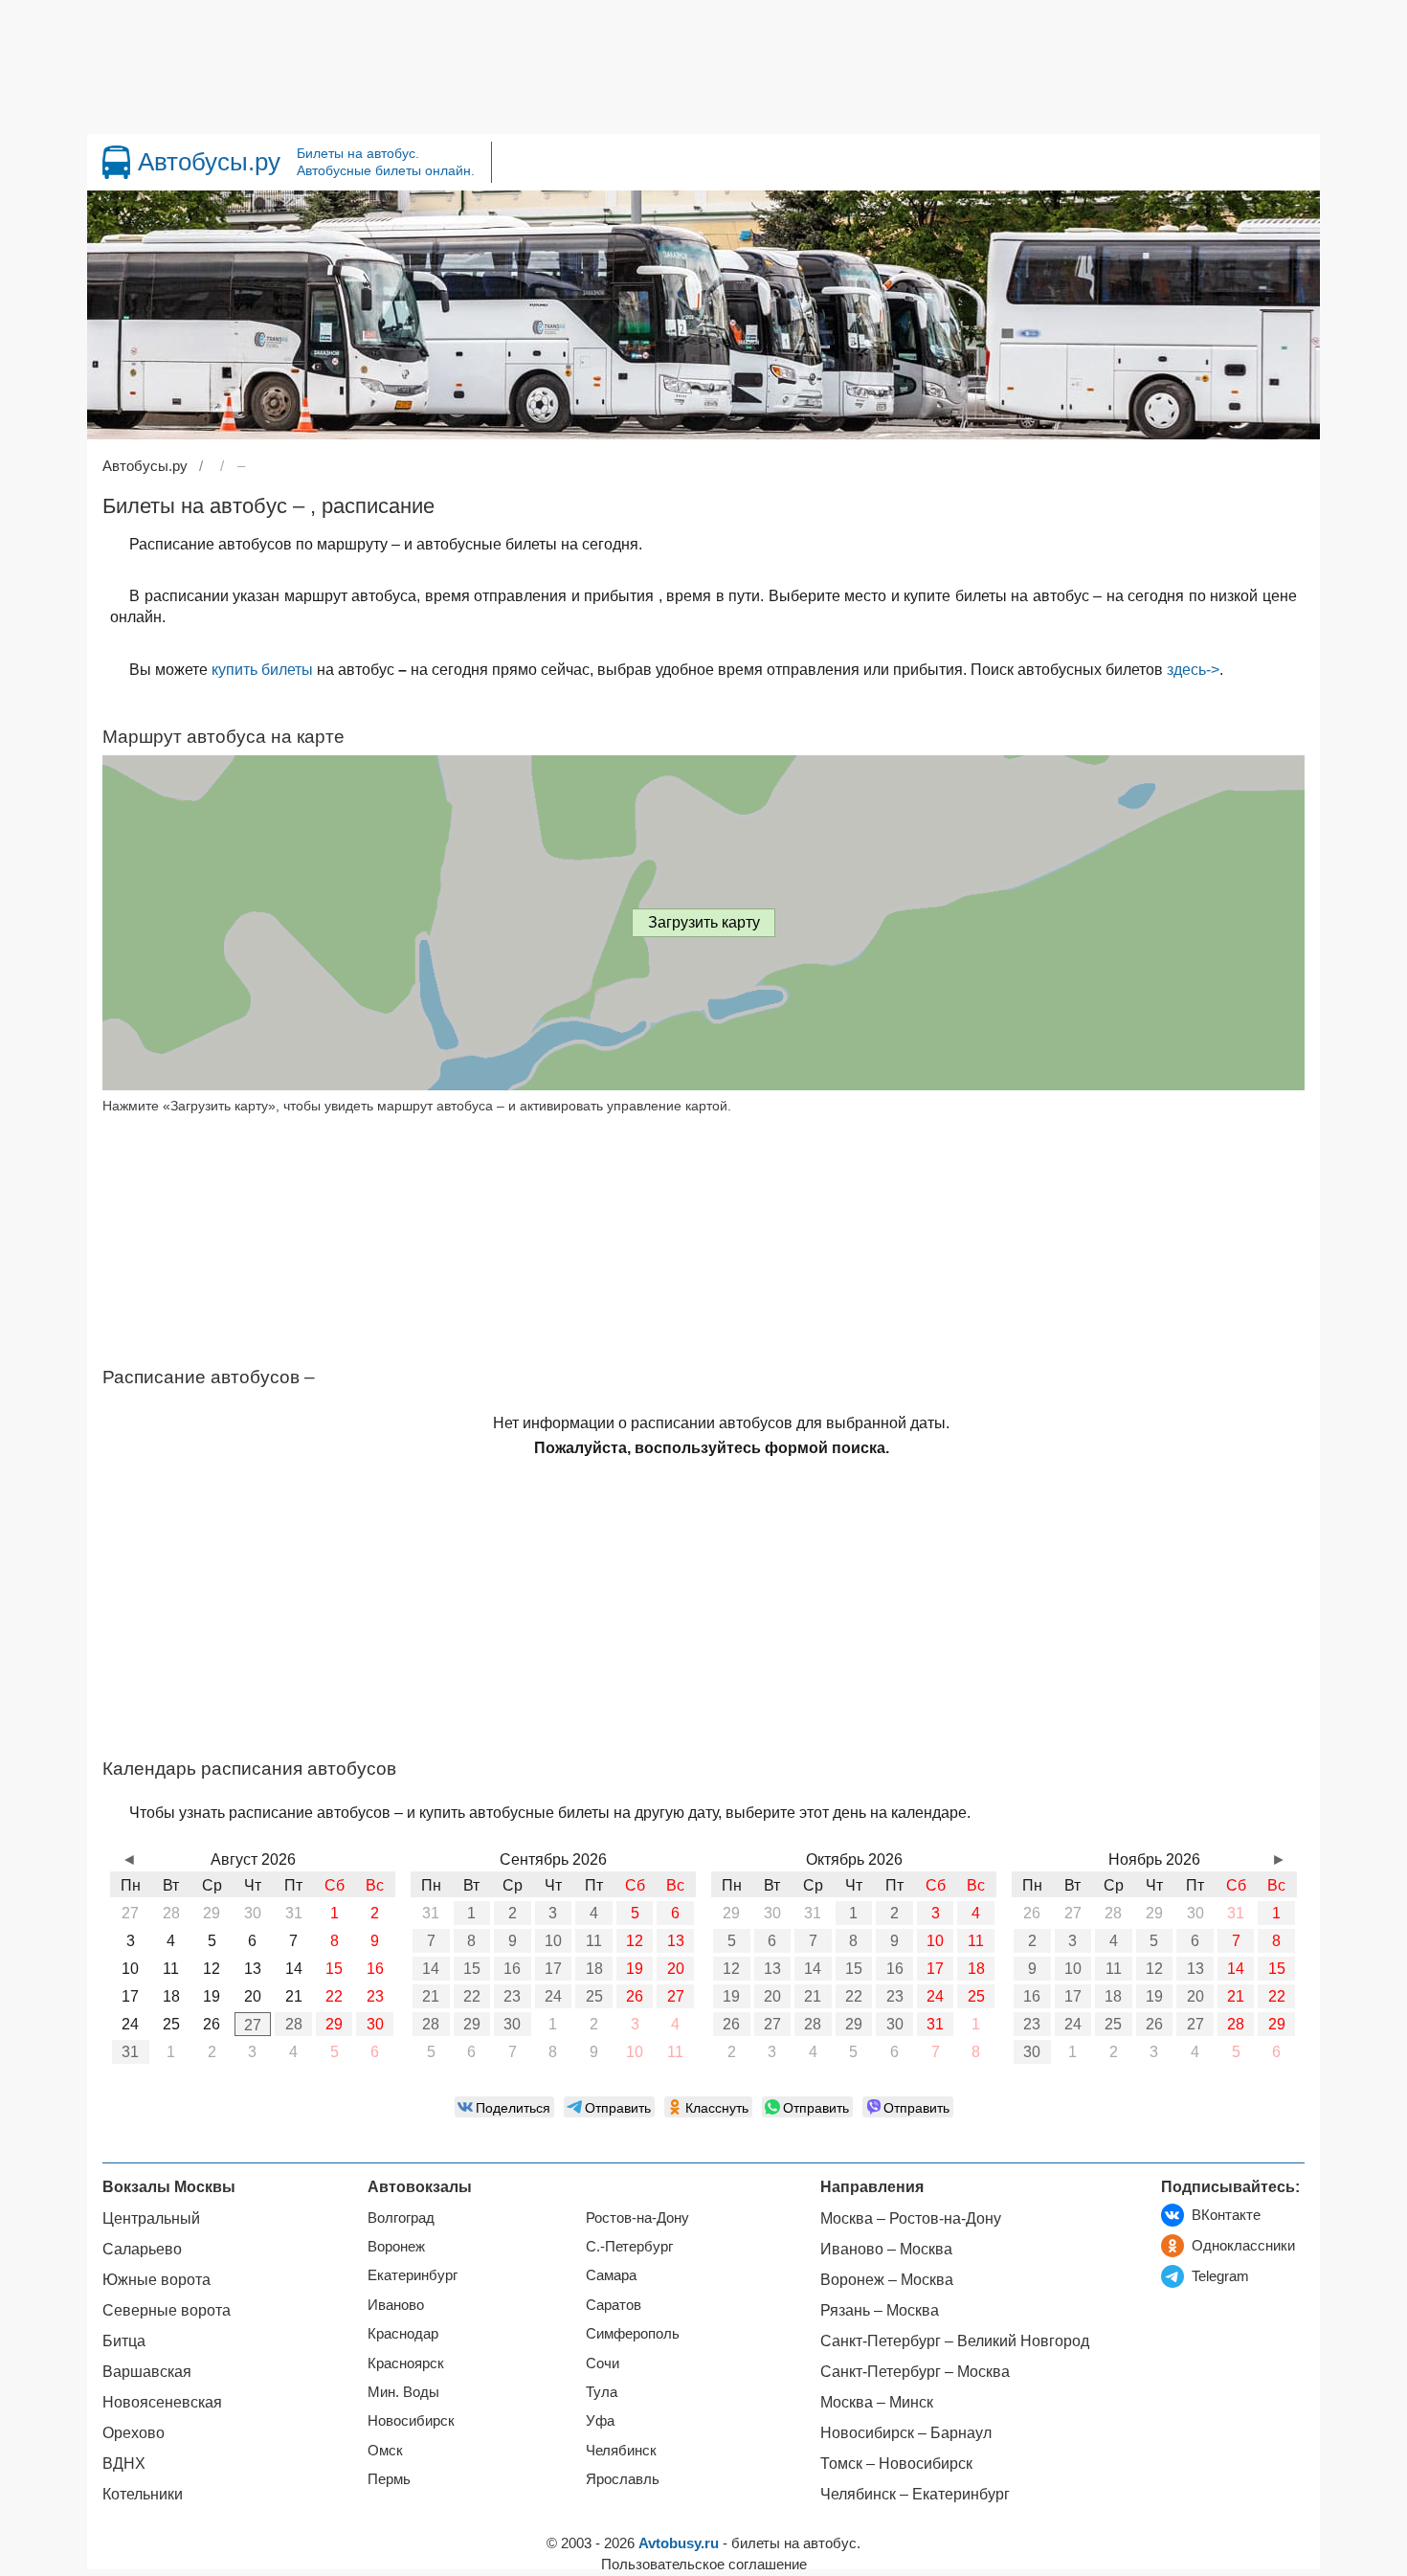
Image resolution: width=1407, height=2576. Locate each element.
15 (472, 1969)
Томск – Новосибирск (896, 2464)
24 (553, 1996)
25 (594, 1996)
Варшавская (147, 2372)
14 (431, 1969)
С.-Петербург (629, 2246)
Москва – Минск (877, 2402)
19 (635, 1969)
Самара (611, 2275)
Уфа (600, 2420)
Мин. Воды (403, 2392)
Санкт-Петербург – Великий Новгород (955, 2341)
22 (472, 1996)
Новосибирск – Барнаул (906, 2433)
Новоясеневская (162, 2402)
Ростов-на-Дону (637, 2218)
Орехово (134, 2433)
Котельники (143, 2494)
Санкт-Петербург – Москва (915, 2372)
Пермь (389, 2479)
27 (253, 2025)
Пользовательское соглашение (704, 2564)
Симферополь (633, 2333)
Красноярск (406, 2363)
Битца (124, 2341)
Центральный (151, 2218)
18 (594, 1969)
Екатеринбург (413, 2275)
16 (512, 1969)
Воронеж (396, 2246)
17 (553, 1969)
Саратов (614, 2305)
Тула (602, 2392)
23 (512, 1996)
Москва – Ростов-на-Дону (911, 2218)
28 (294, 2024)
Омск (385, 2450)
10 (553, 1941)
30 (375, 2024)
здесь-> (1193, 670)
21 (431, 1996)
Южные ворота (156, 2280)
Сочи (603, 2363)
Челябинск (621, 2450)
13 (676, 1941)
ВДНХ (124, 2464)
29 (334, 2024)
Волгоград (401, 2218)
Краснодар (403, 2333)
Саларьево (142, 2249)
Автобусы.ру (209, 162)
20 (676, 1969)
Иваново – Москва (886, 2249)
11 (594, 1941)
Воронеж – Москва (887, 2280)
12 (635, 1941)
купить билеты (262, 670)
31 (130, 2052)
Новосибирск (411, 2420)
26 (635, 1996)
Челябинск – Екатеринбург (915, 2494)
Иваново (396, 2305)
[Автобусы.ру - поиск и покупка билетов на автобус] (116, 162)
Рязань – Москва (880, 2310)
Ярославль (623, 2479)
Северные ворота (167, 2310)
